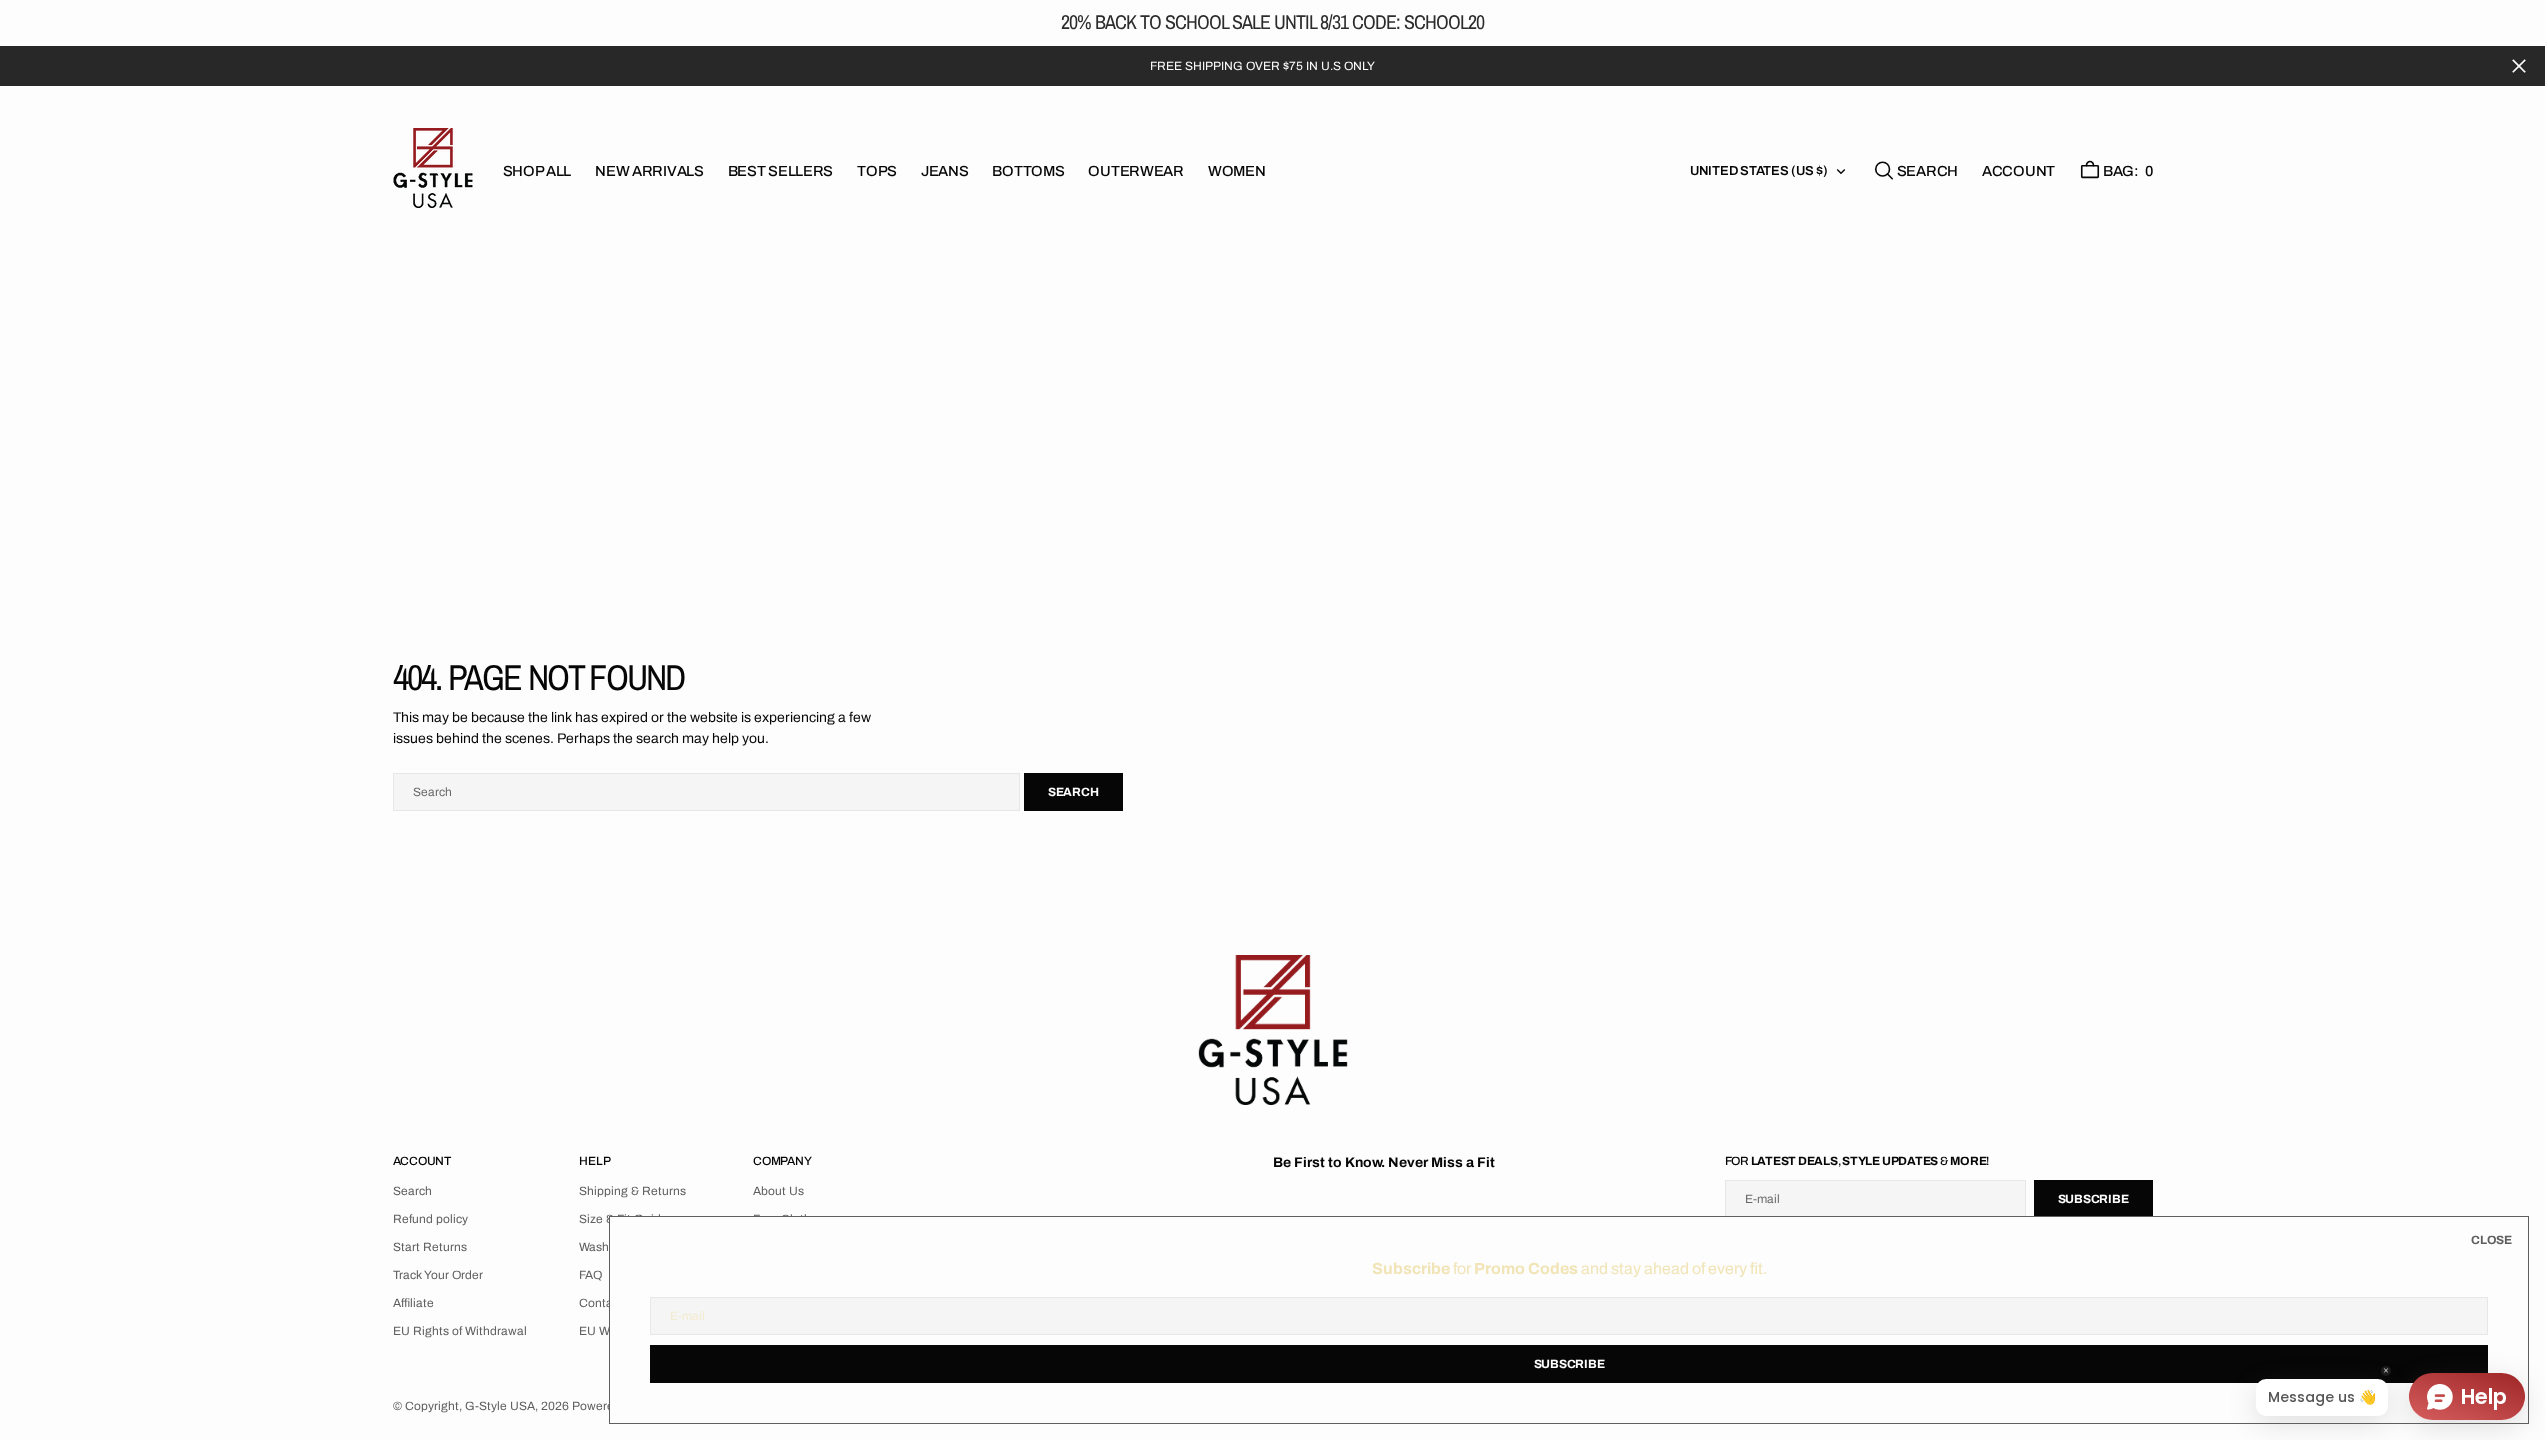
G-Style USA (500, 1406)
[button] (2018, 171)
